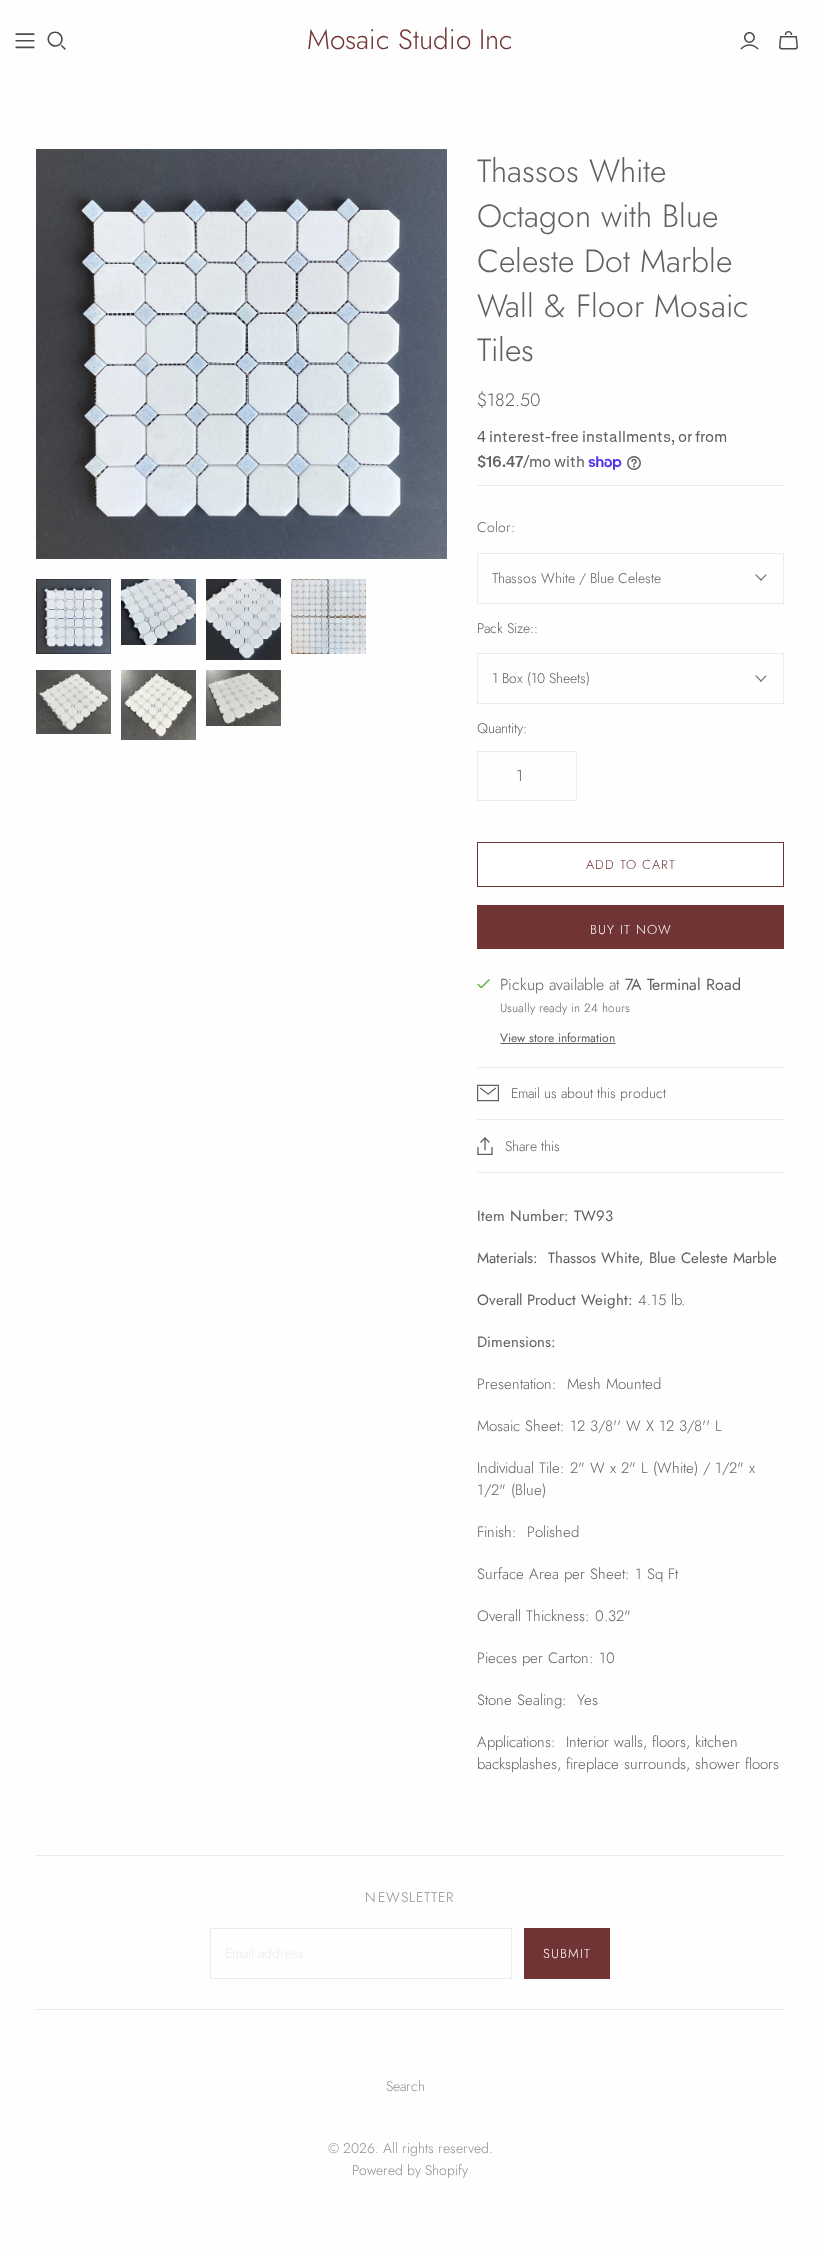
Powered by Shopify (410, 2170)
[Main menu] (25, 41)
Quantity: (502, 728)
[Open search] (57, 41)
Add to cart (631, 864)
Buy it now (631, 929)
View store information (557, 1038)
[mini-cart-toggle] (788, 41)
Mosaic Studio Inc (410, 39)
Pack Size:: (507, 628)
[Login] (749, 41)
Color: (496, 527)
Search (405, 2086)
